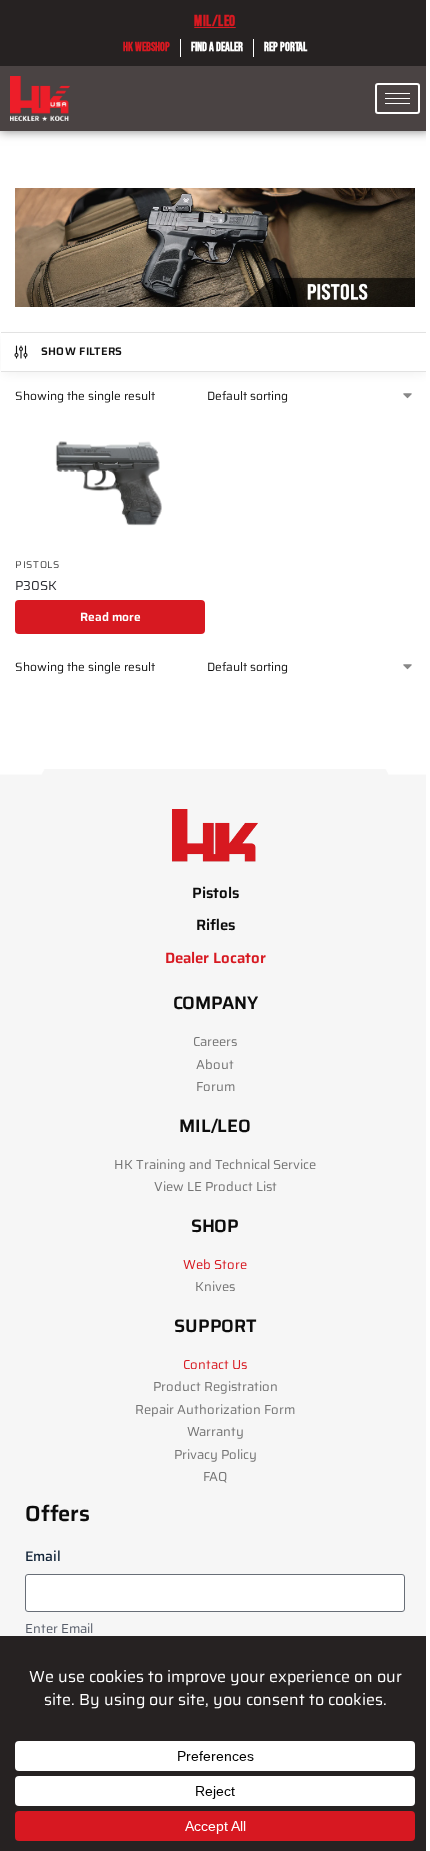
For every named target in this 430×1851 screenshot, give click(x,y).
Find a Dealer (217, 47)
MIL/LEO (215, 21)
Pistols (37, 564)
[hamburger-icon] (397, 98)
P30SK (36, 586)
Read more (110, 616)
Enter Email (59, 1629)
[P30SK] (110, 483)
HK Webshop (146, 47)
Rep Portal (285, 47)
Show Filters (82, 351)
